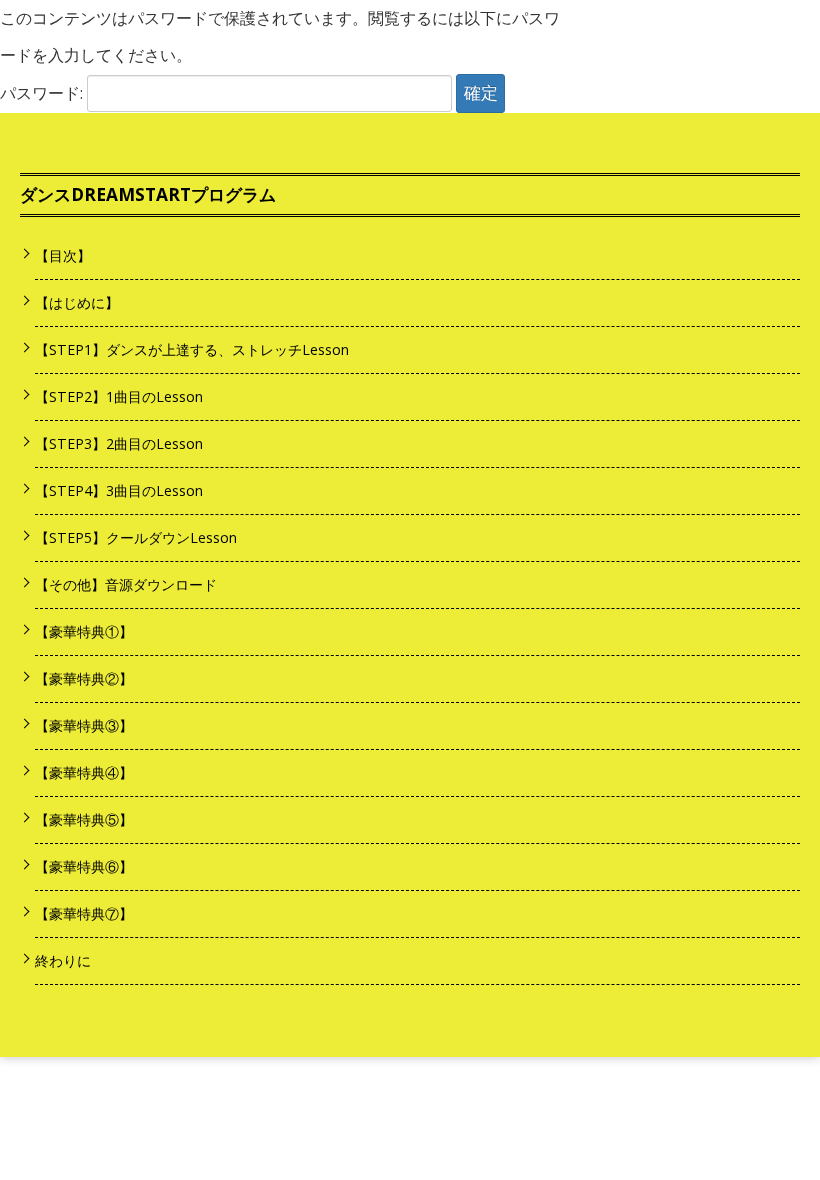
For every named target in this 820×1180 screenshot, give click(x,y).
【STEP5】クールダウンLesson (136, 537)
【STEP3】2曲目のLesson (119, 443)
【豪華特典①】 (84, 631)
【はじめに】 (77, 302)
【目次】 (63, 255)
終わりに (63, 960)
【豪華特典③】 (84, 725)
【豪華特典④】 (84, 772)
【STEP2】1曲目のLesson (119, 396)
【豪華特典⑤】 (84, 819)
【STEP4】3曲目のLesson (119, 490)
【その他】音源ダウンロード (126, 584)
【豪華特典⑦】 (84, 913)
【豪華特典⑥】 (84, 866)
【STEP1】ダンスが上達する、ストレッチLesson (192, 349)
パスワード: (43, 93)
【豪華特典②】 (84, 678)
